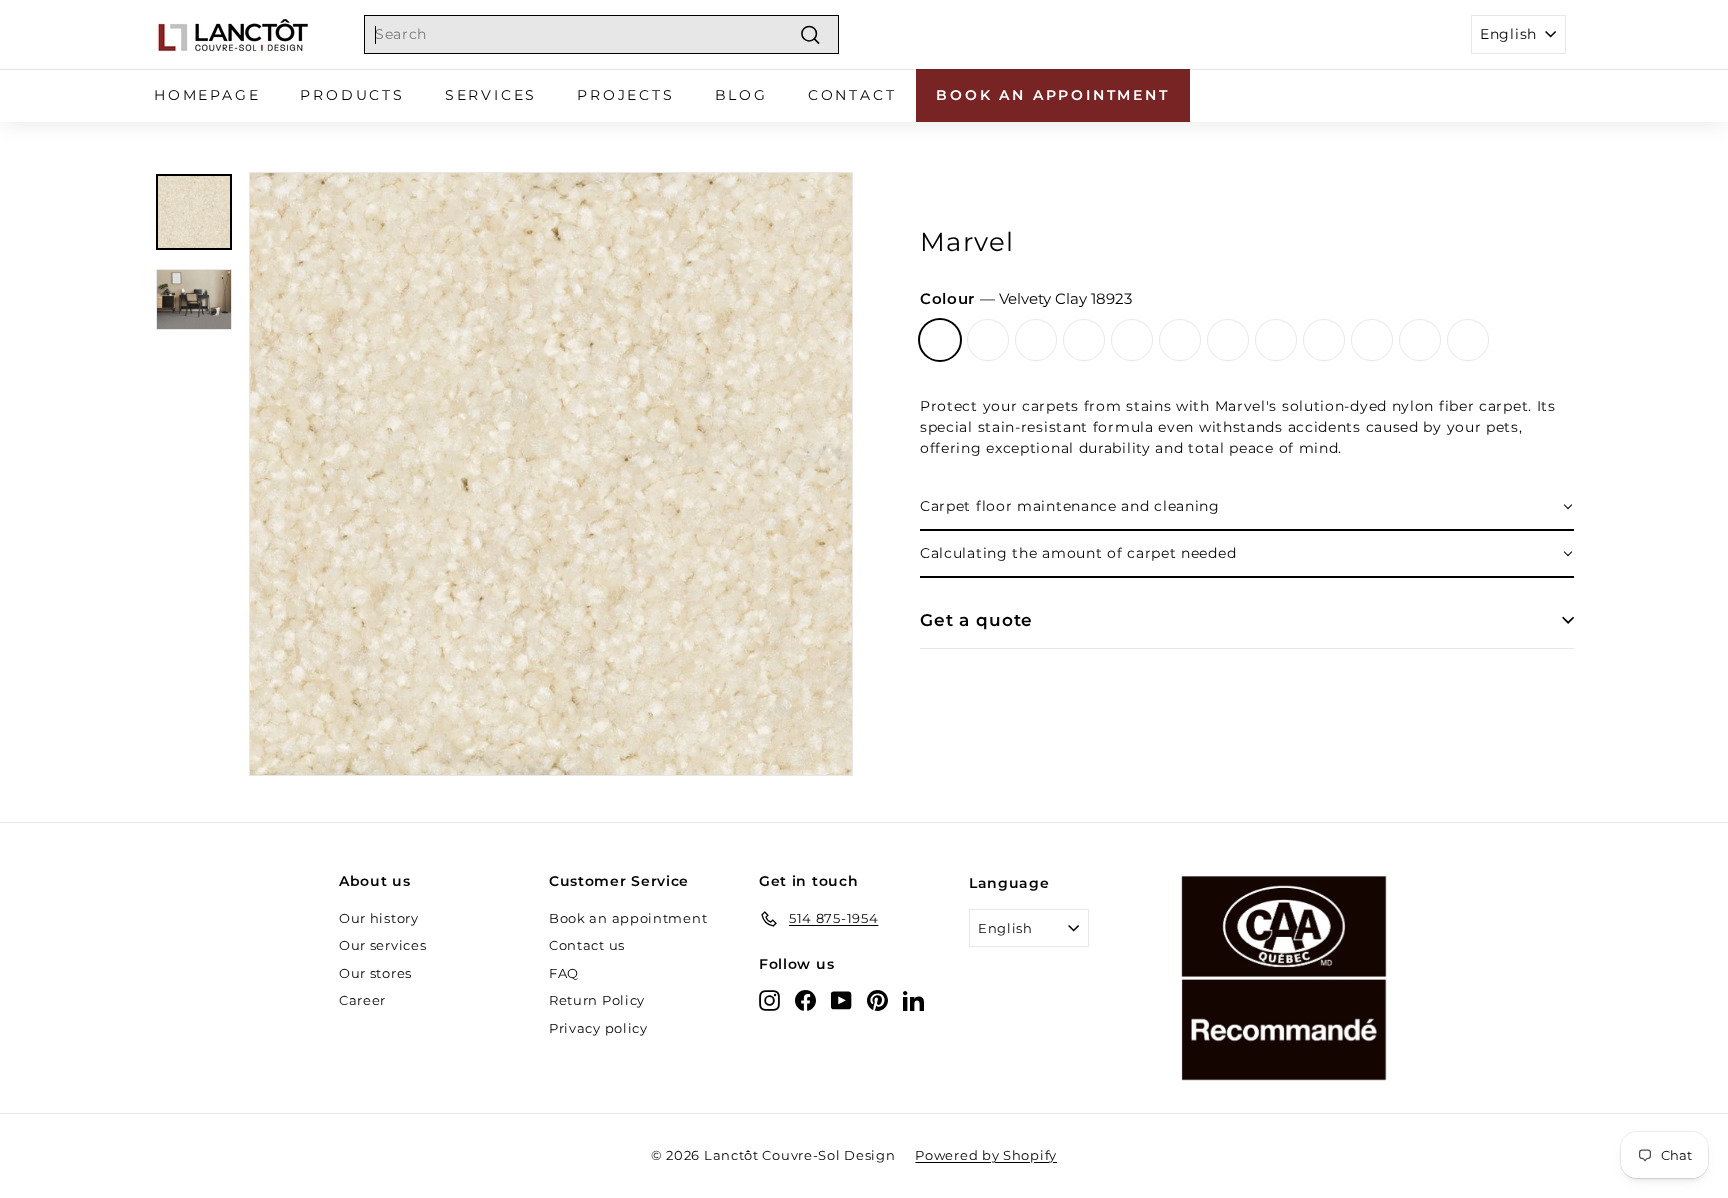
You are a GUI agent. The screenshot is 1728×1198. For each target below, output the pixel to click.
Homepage (207, 95)
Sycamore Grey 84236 (1228, 340)
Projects (625, 95)
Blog (741, 95)
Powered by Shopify (986, 1155)
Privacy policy (598, 1028)
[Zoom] (551, 474)
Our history (379, 918)
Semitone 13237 (1084, 340)
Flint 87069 (1324, 340)
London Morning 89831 (1276, 340)
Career (362, 1000)
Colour (1026, 298)
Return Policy (597, 1000)
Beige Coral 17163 (1036, 340)
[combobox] (601, 34)
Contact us (587, 945)
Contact (852, 95)
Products (352, 95)
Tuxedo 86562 (1420, 340)
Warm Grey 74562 (1132, 340)
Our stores (375, 973)
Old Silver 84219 (1468, 340)
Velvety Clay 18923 (940, 340)
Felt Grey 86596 (1180, 340)
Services (491, 95)
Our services (382, 945)
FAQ (564, 973)
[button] (1247, 507)
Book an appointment (1052, 95)
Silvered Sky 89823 (988, 340)
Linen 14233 (1372, 340)
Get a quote (976, 620)
